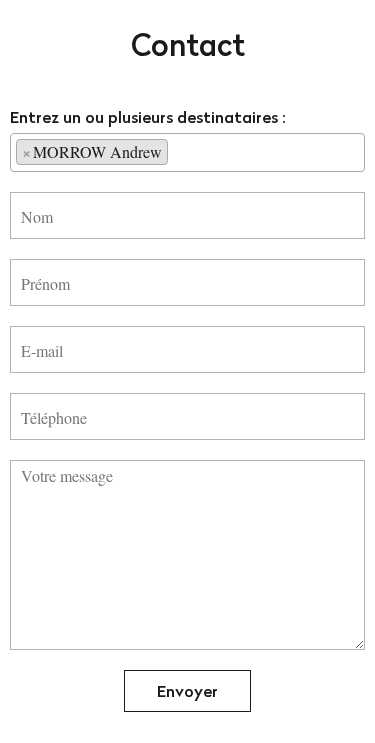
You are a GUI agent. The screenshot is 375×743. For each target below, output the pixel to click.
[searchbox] (179, 151)
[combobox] (187, 152)
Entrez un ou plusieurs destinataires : (148, 117)
